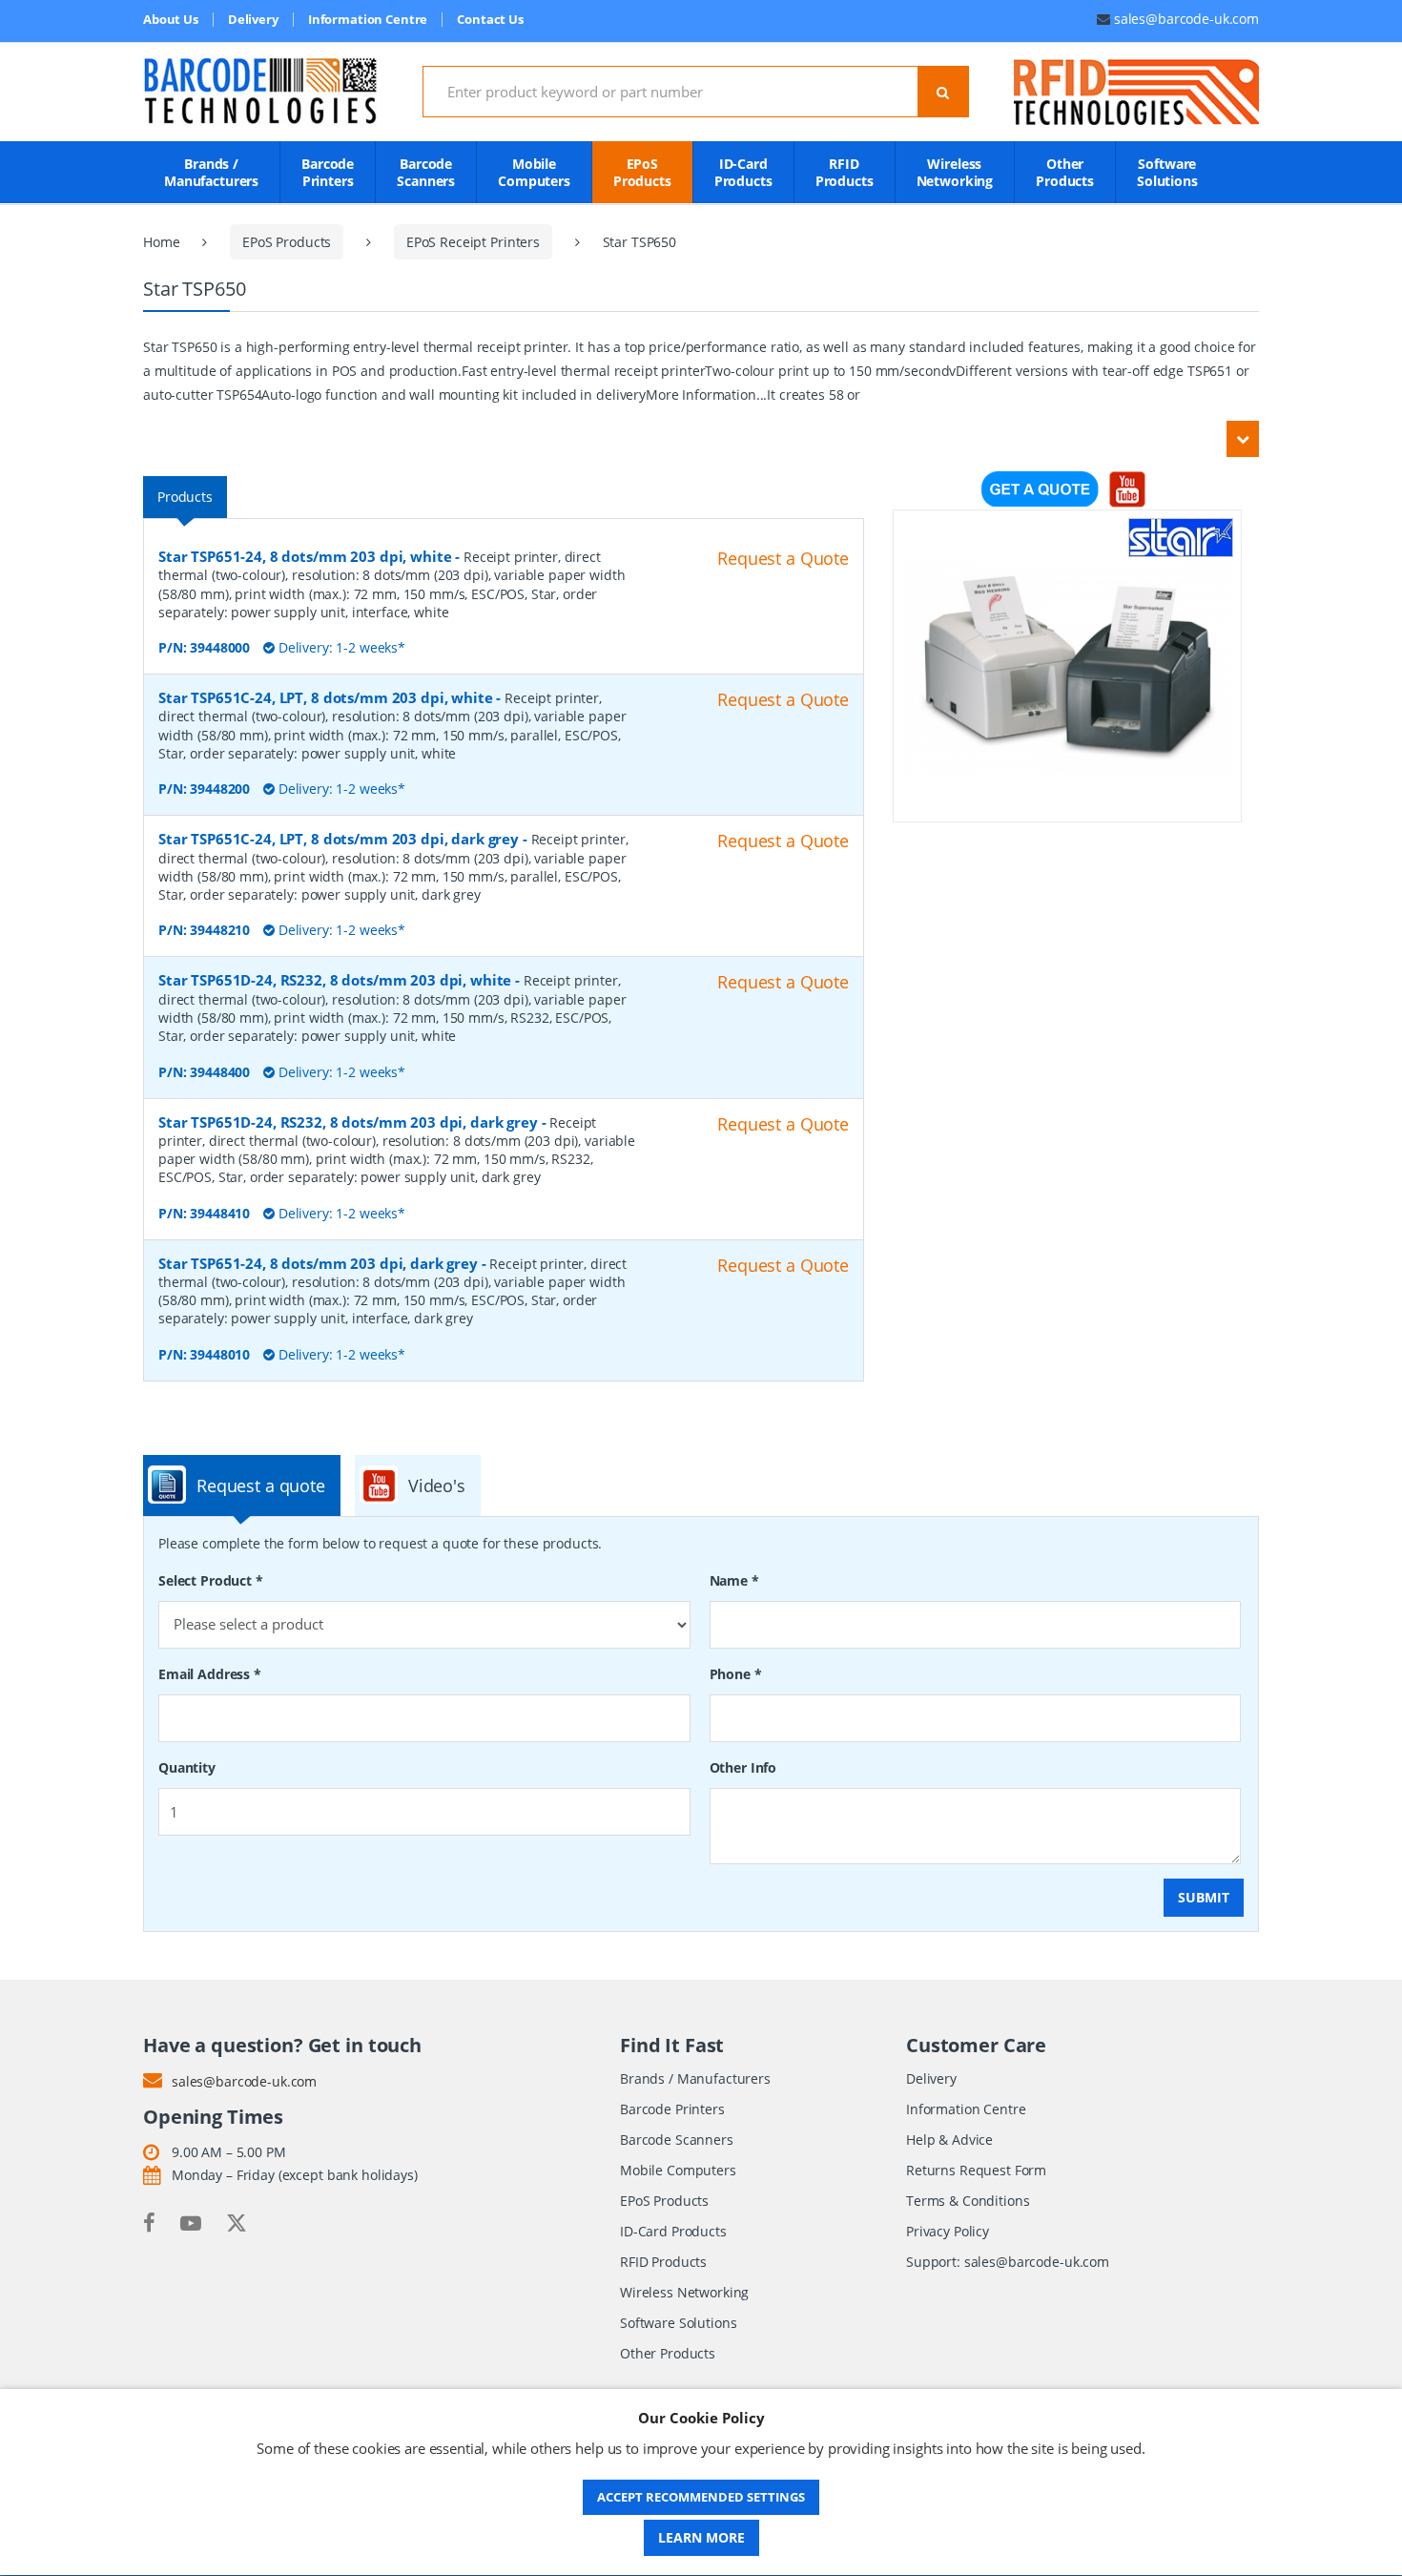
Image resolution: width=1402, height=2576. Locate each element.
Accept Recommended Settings (701, 2497)
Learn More (701, 2537)
